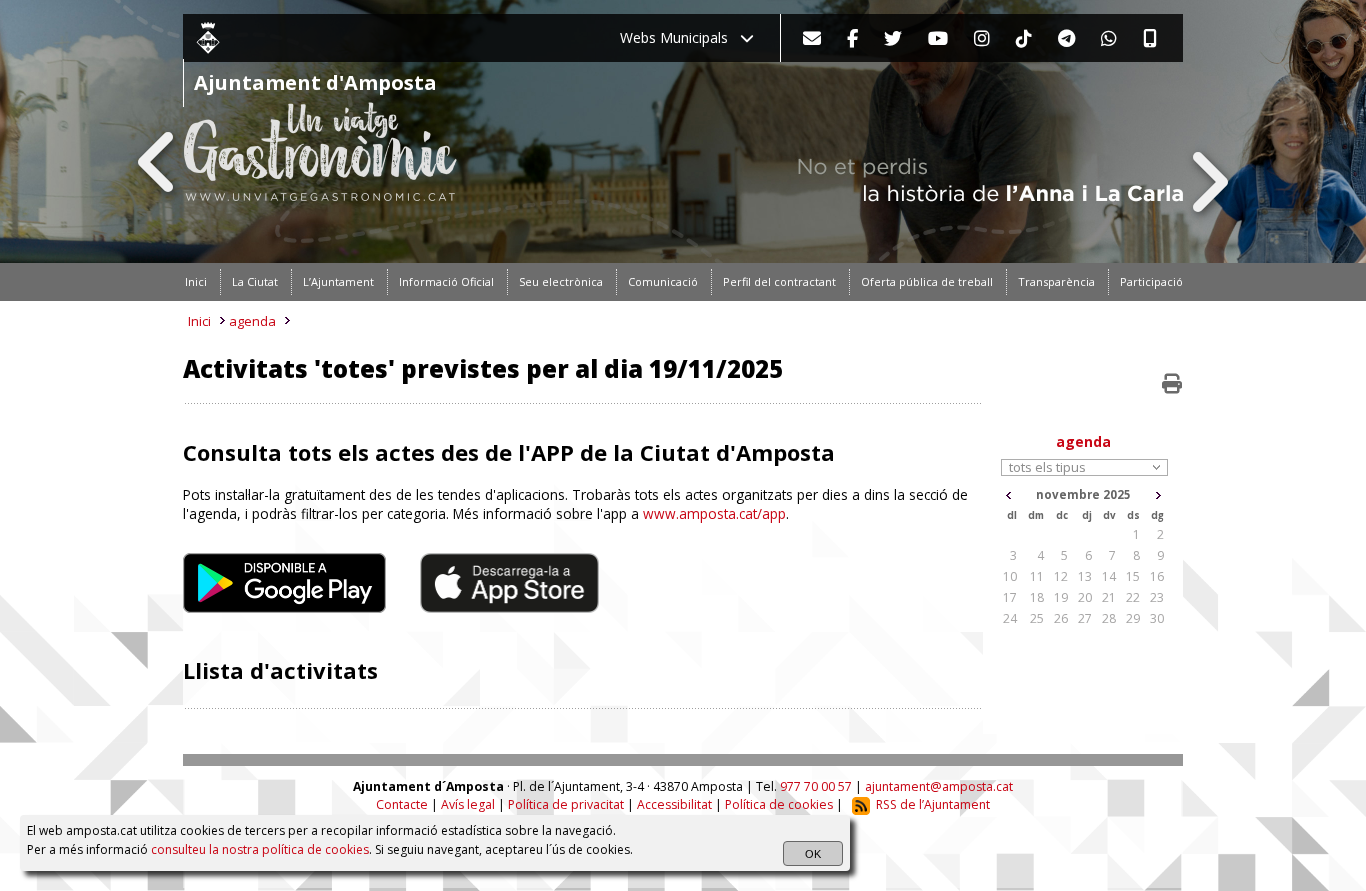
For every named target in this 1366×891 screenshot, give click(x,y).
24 (1010, 618)
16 (1157, 576)
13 (1085, 576)
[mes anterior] (1008, 495)
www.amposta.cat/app (714, 513)
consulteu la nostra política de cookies (260, 849)
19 (1061, 597)
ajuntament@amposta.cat (939, 786)
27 (1085, 618)
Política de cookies (779, 804)
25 (1037, 618)
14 (1109, 576)
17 (1010, 597)
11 (1037, 576)
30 (1157, 618)
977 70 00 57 (816, 786)
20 (1085, 597)
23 (1157, 597)
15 (1133, 576)
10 (1010, 576)
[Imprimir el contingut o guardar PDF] (1172, 384)
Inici (199, 321)
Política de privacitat (566, 804)
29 (1133, 618)
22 (1133, 597)
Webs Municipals (680, 37)
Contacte (402, 804)
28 (1109, 618)
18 (1037, 597)
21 (1109, 597)
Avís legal (468, 804)
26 (1061, 618)
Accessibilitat (674, 804)
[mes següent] (1158, 495)
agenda (252, 321)
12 (1061, 576)
